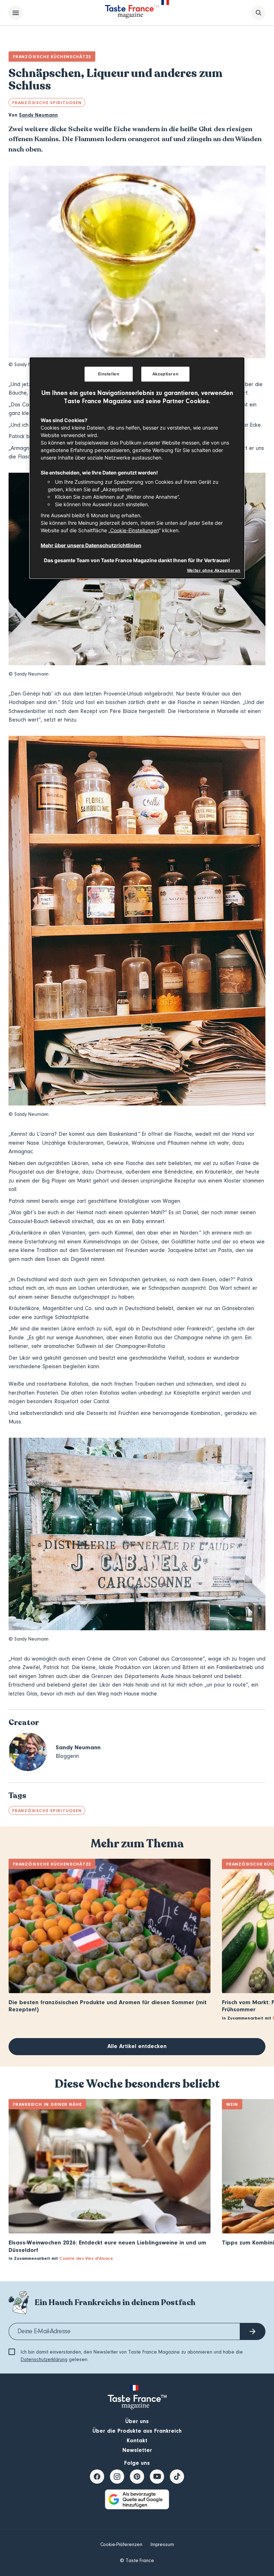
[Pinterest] (137, 2477)
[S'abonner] (253, 2331)
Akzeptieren (165, 374)
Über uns (137, 2421)
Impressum (162, 2545)
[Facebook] (97, 2477)
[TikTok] (177, 2477)
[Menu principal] (16, 13)
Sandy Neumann (38, 115)
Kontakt (137, 2441)
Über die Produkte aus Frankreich (137, 2431)
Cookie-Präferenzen (121, 2545)
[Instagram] (117, 2477)
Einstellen (109, 374)
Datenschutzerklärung (44, 2360)
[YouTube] (157, 2477)
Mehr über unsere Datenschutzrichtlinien (91, 545)
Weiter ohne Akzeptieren (214, 570)
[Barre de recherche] (258, 13)
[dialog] (137, 468)
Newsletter (137, 2450)
